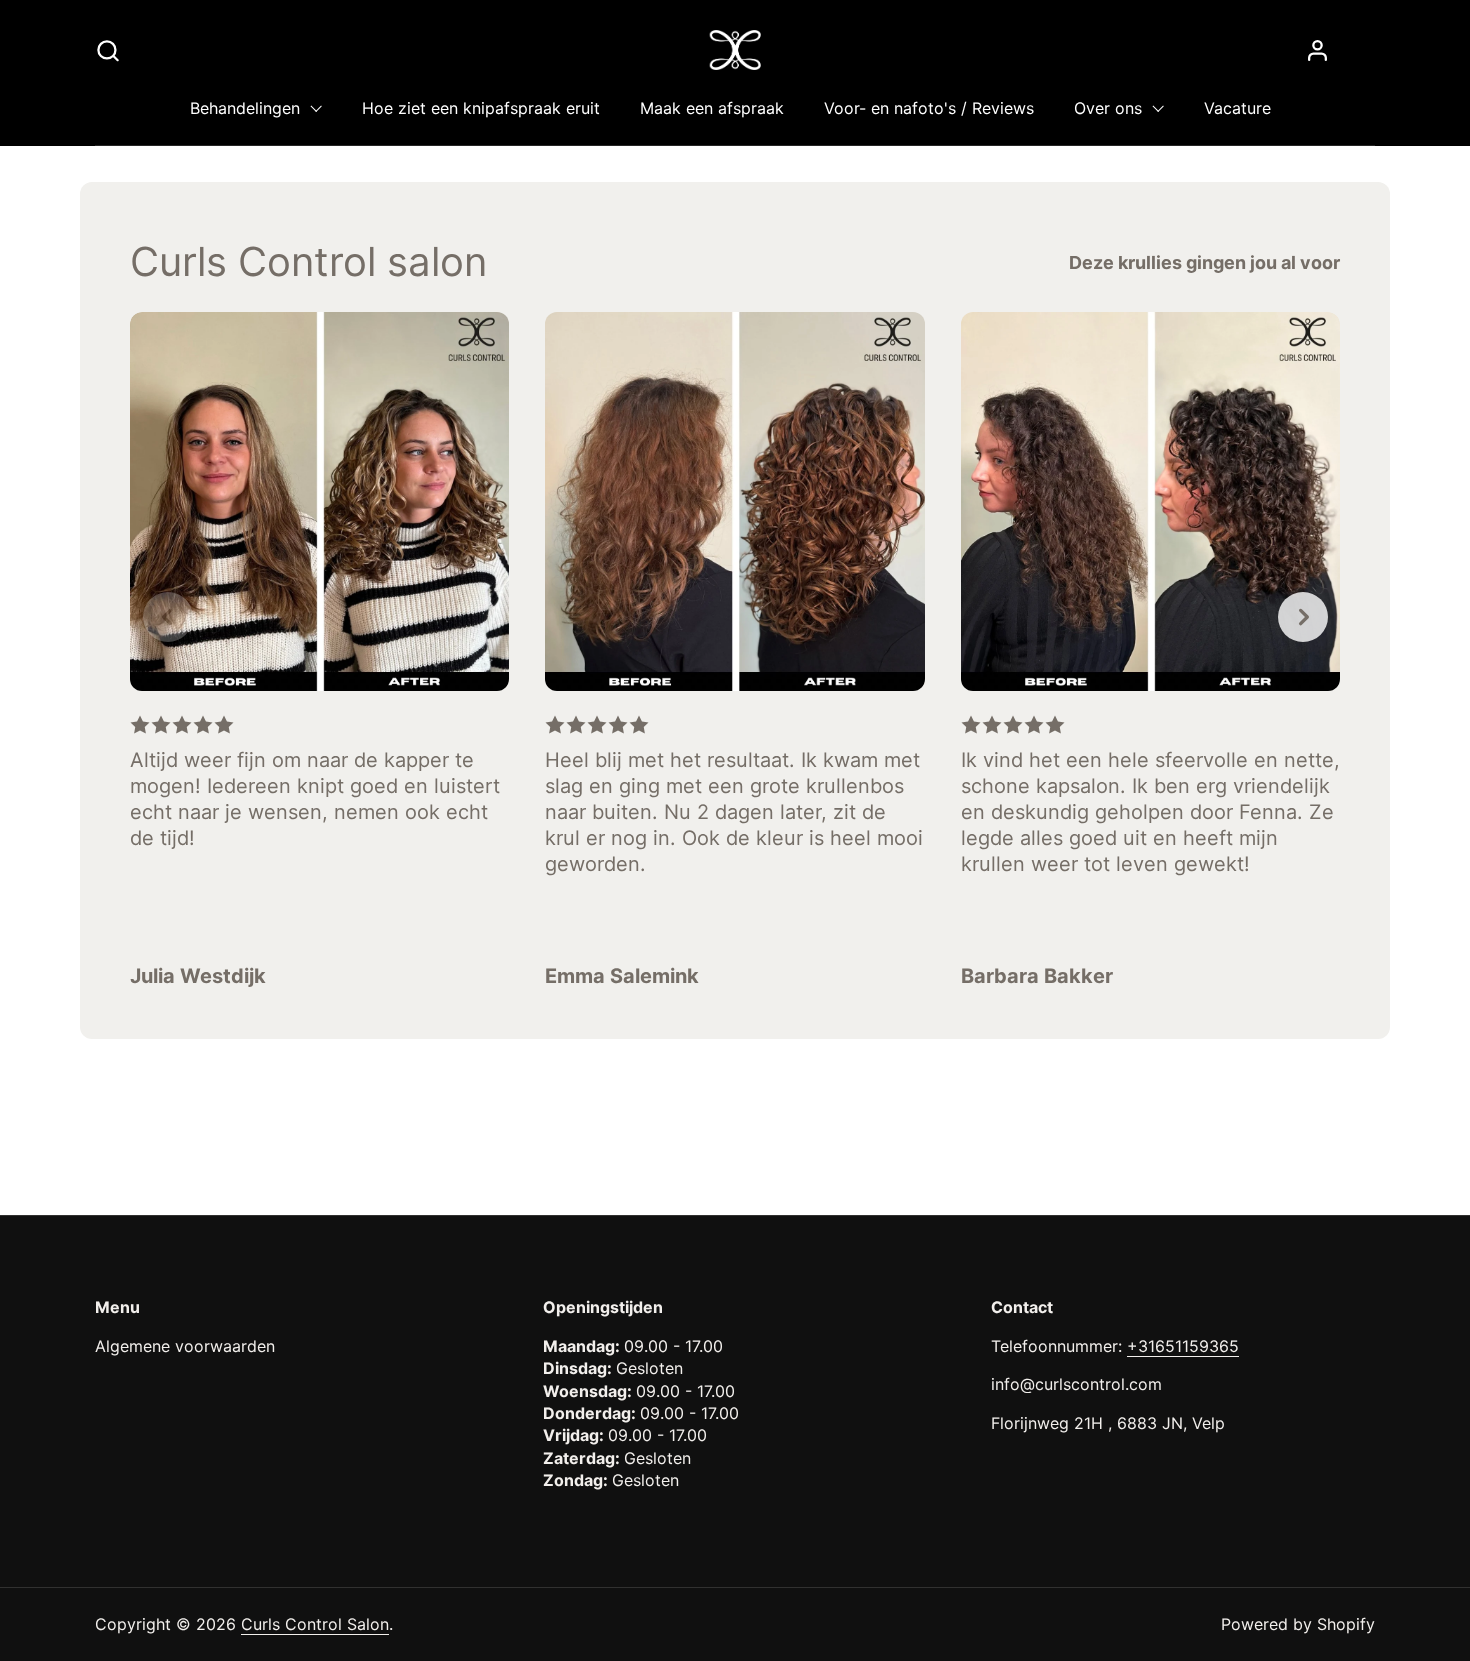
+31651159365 (1183, 1346)
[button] (107, 50)
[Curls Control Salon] (735, 50)
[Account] (1317, 50)
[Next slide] (1303, 617)
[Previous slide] (168, 617)
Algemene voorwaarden (185, 1346)
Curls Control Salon (315, 1624)
